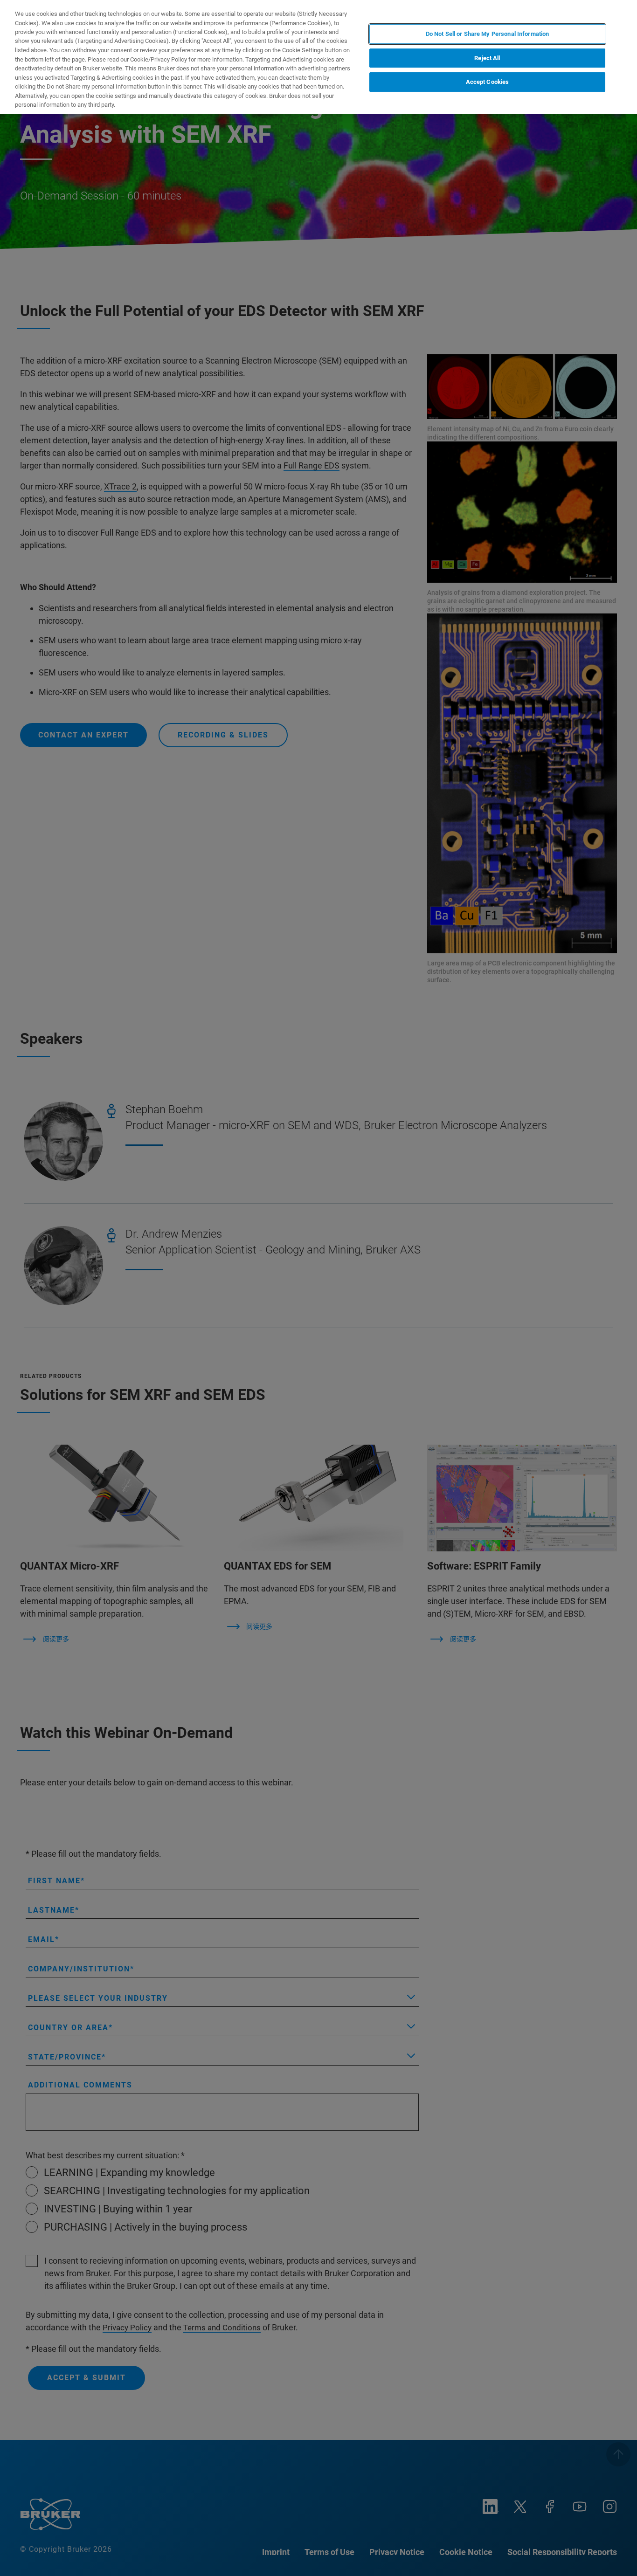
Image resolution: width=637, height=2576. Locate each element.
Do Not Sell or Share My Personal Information (488, 34)
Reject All (487, 58)
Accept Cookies (488, 82)
